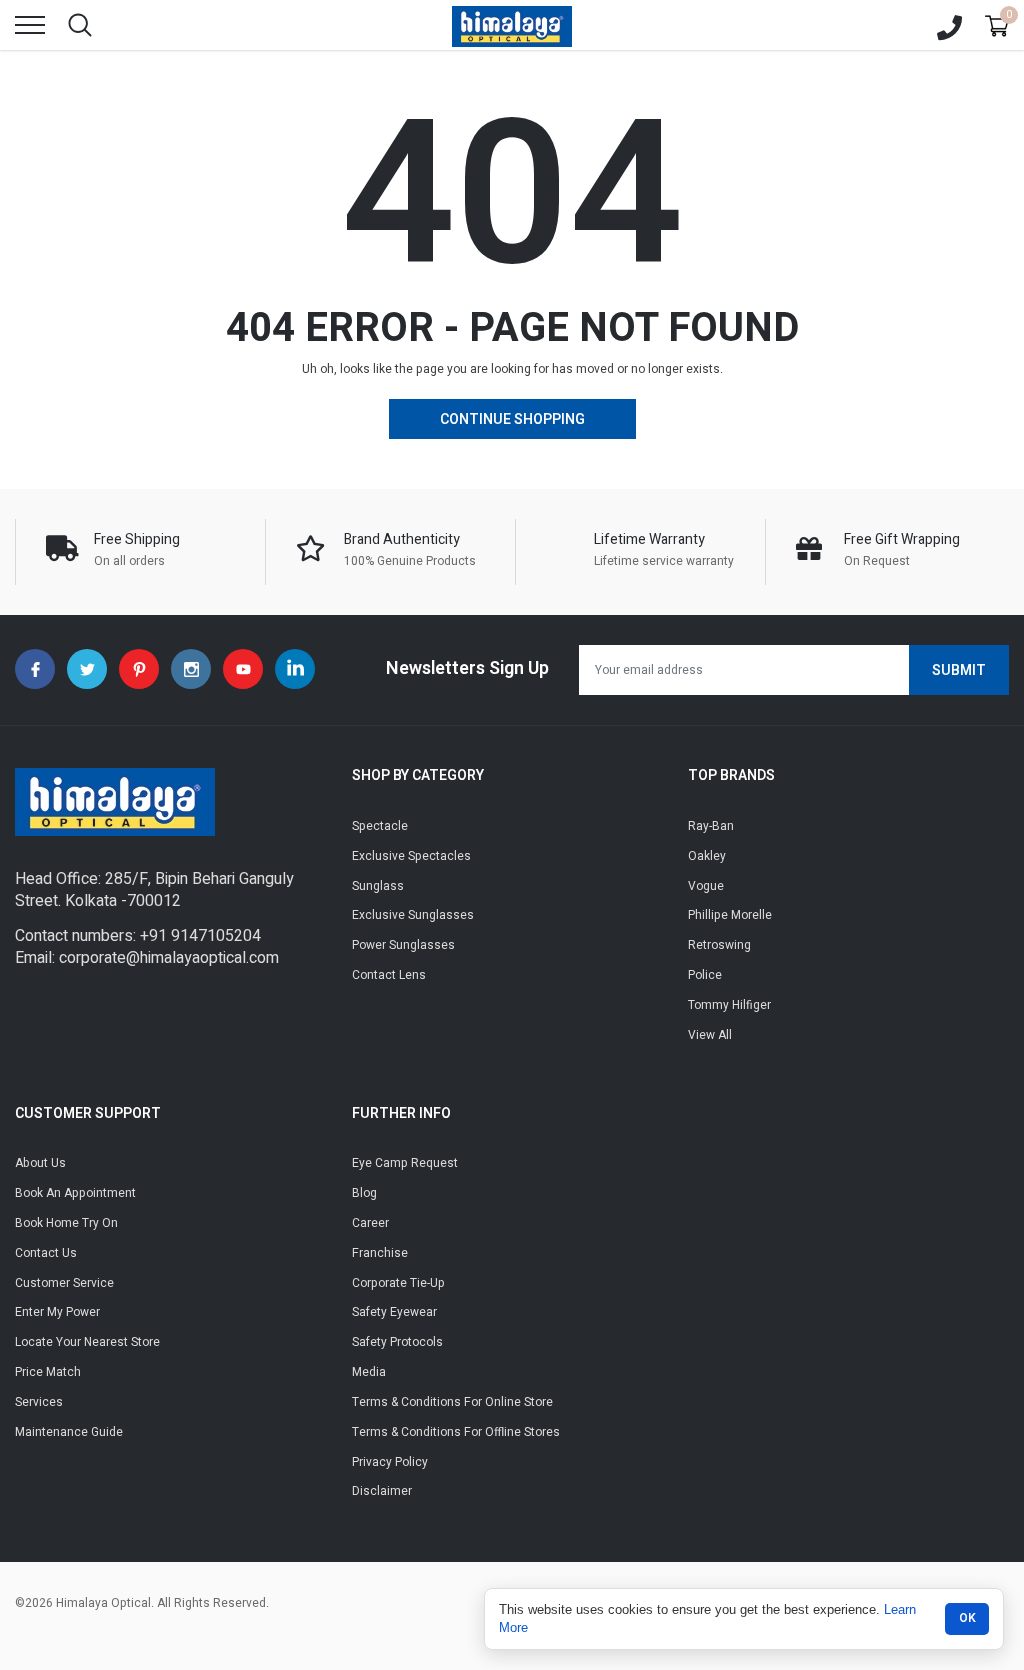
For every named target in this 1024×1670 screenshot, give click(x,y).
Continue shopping (512, 419)
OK (967, 1618)
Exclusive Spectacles (411, 856)
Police (705, 975)
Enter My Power (57, 1312)
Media (369, 1372)
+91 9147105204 (200, 936)
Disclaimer (382, 1491)
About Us (40, 1163)
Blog (364, 1193)
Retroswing (719, 945)
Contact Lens (389, 975)
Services (39, 1402)
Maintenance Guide (69, 1432)
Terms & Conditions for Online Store (452, 1402)
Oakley (707, 856)
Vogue (706, 886)
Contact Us (46, 1253)
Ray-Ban (711, 826)
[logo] (512, 25)
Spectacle (380, 826)
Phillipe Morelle (730, 915)
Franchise (380, 1253)
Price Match (48, 1372)
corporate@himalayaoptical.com (169, 958)
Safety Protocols (397, 1342)
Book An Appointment (75, 1193)
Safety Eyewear (394, 1312)
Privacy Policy (390, 1462)
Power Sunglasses (403, 945)
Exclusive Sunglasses (413, 915)
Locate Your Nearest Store (87, 1342)
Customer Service (64, 1283)
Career (370, 1223)
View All (710, 1035)
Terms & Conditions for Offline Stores (456, 1432)
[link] (35, 669)
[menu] (30, 25)
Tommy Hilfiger (729, 1005)
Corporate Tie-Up (398, 1283)
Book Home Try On (66, 1223)
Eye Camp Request (405, 1163)
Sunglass (378, 886)
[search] (80, 25)
